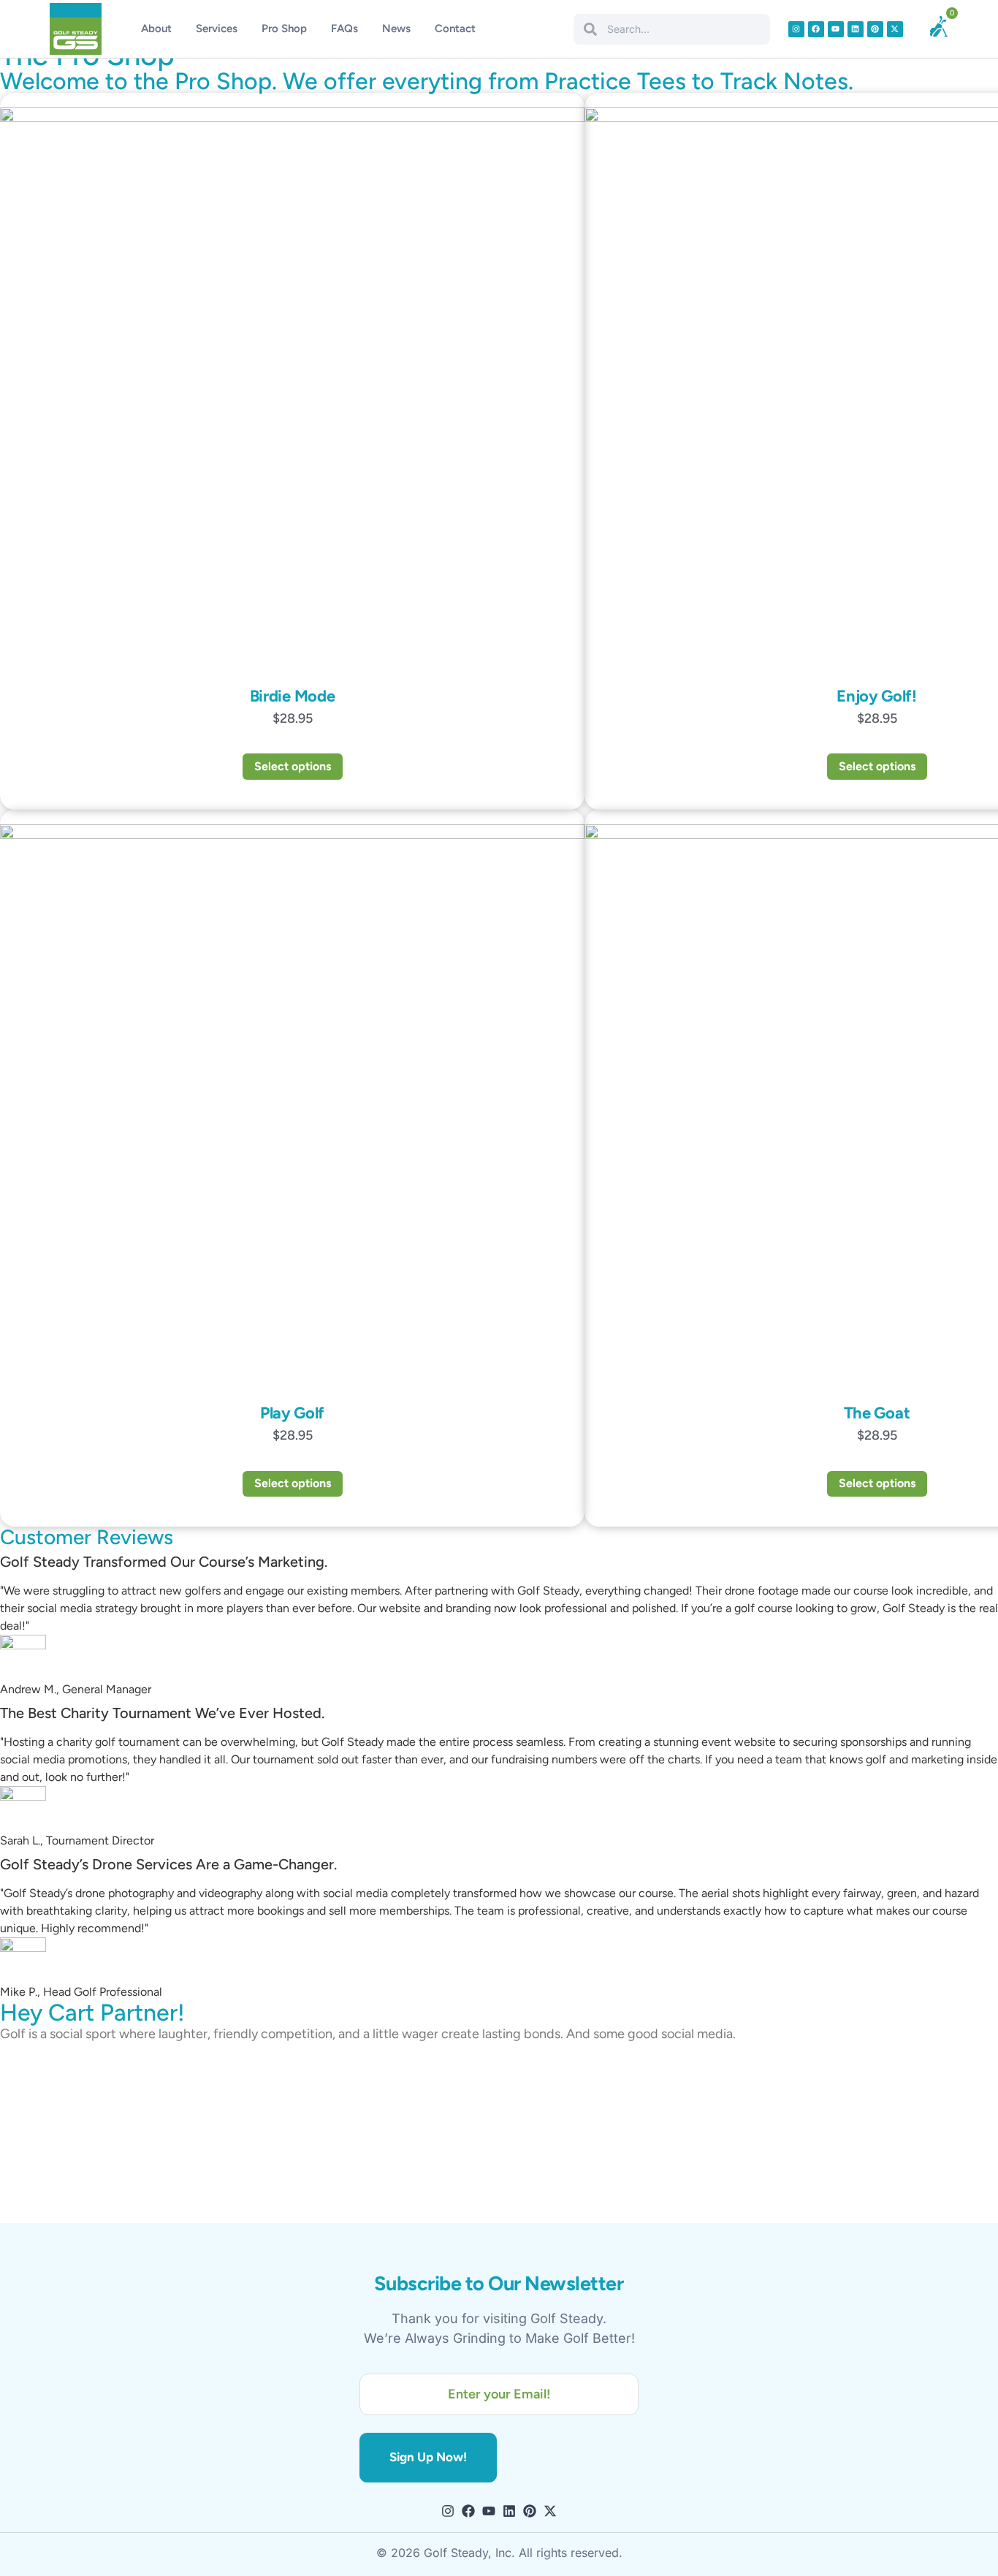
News (396, 29)
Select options (293, 766)
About (156, 29)
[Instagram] (796, 29)
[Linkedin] (856, 29)
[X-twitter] (895, 29)
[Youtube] (836, 29)
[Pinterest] (875, 29)
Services (217, 29)
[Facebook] (816, 29)
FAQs (344, 29)
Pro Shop (284, 29)
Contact (455, 29)
